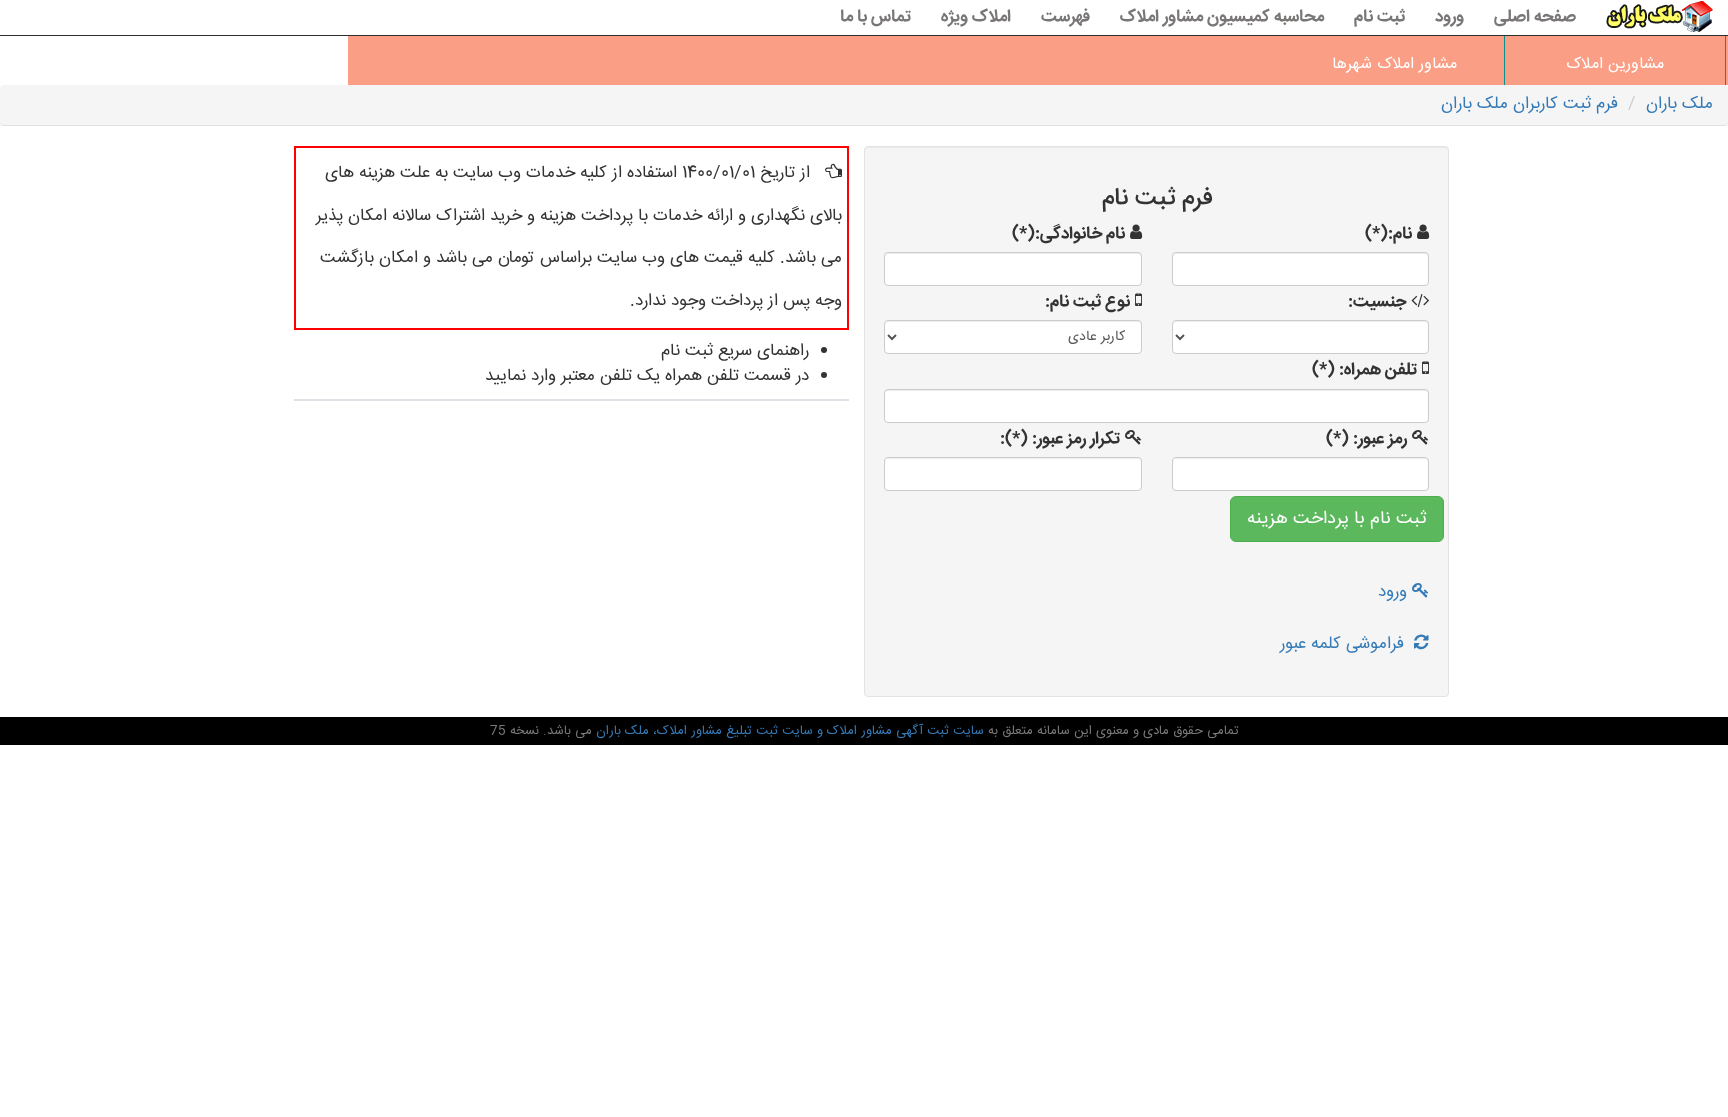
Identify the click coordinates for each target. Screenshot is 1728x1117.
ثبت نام (1379, 17)
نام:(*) (1388, 235)
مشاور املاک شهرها (1394, 64)
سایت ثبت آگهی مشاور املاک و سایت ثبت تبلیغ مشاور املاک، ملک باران (788, 731)
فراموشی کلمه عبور (1347, 644)
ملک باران (1679, 104)
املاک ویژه (976, 17)
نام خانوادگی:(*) (1068, 235)
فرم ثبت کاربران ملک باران (1529, 104)
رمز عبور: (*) (1366, 440)
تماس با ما (875, 17)
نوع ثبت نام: (1087, 303)
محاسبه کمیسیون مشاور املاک (1222, 17)
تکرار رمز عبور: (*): (1060, 440)
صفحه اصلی (1535, 17)
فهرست (1065, 17)
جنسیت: (1377, 303)
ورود (1449, 17)
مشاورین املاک (1615, 64)
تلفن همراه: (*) (1364, 371)
